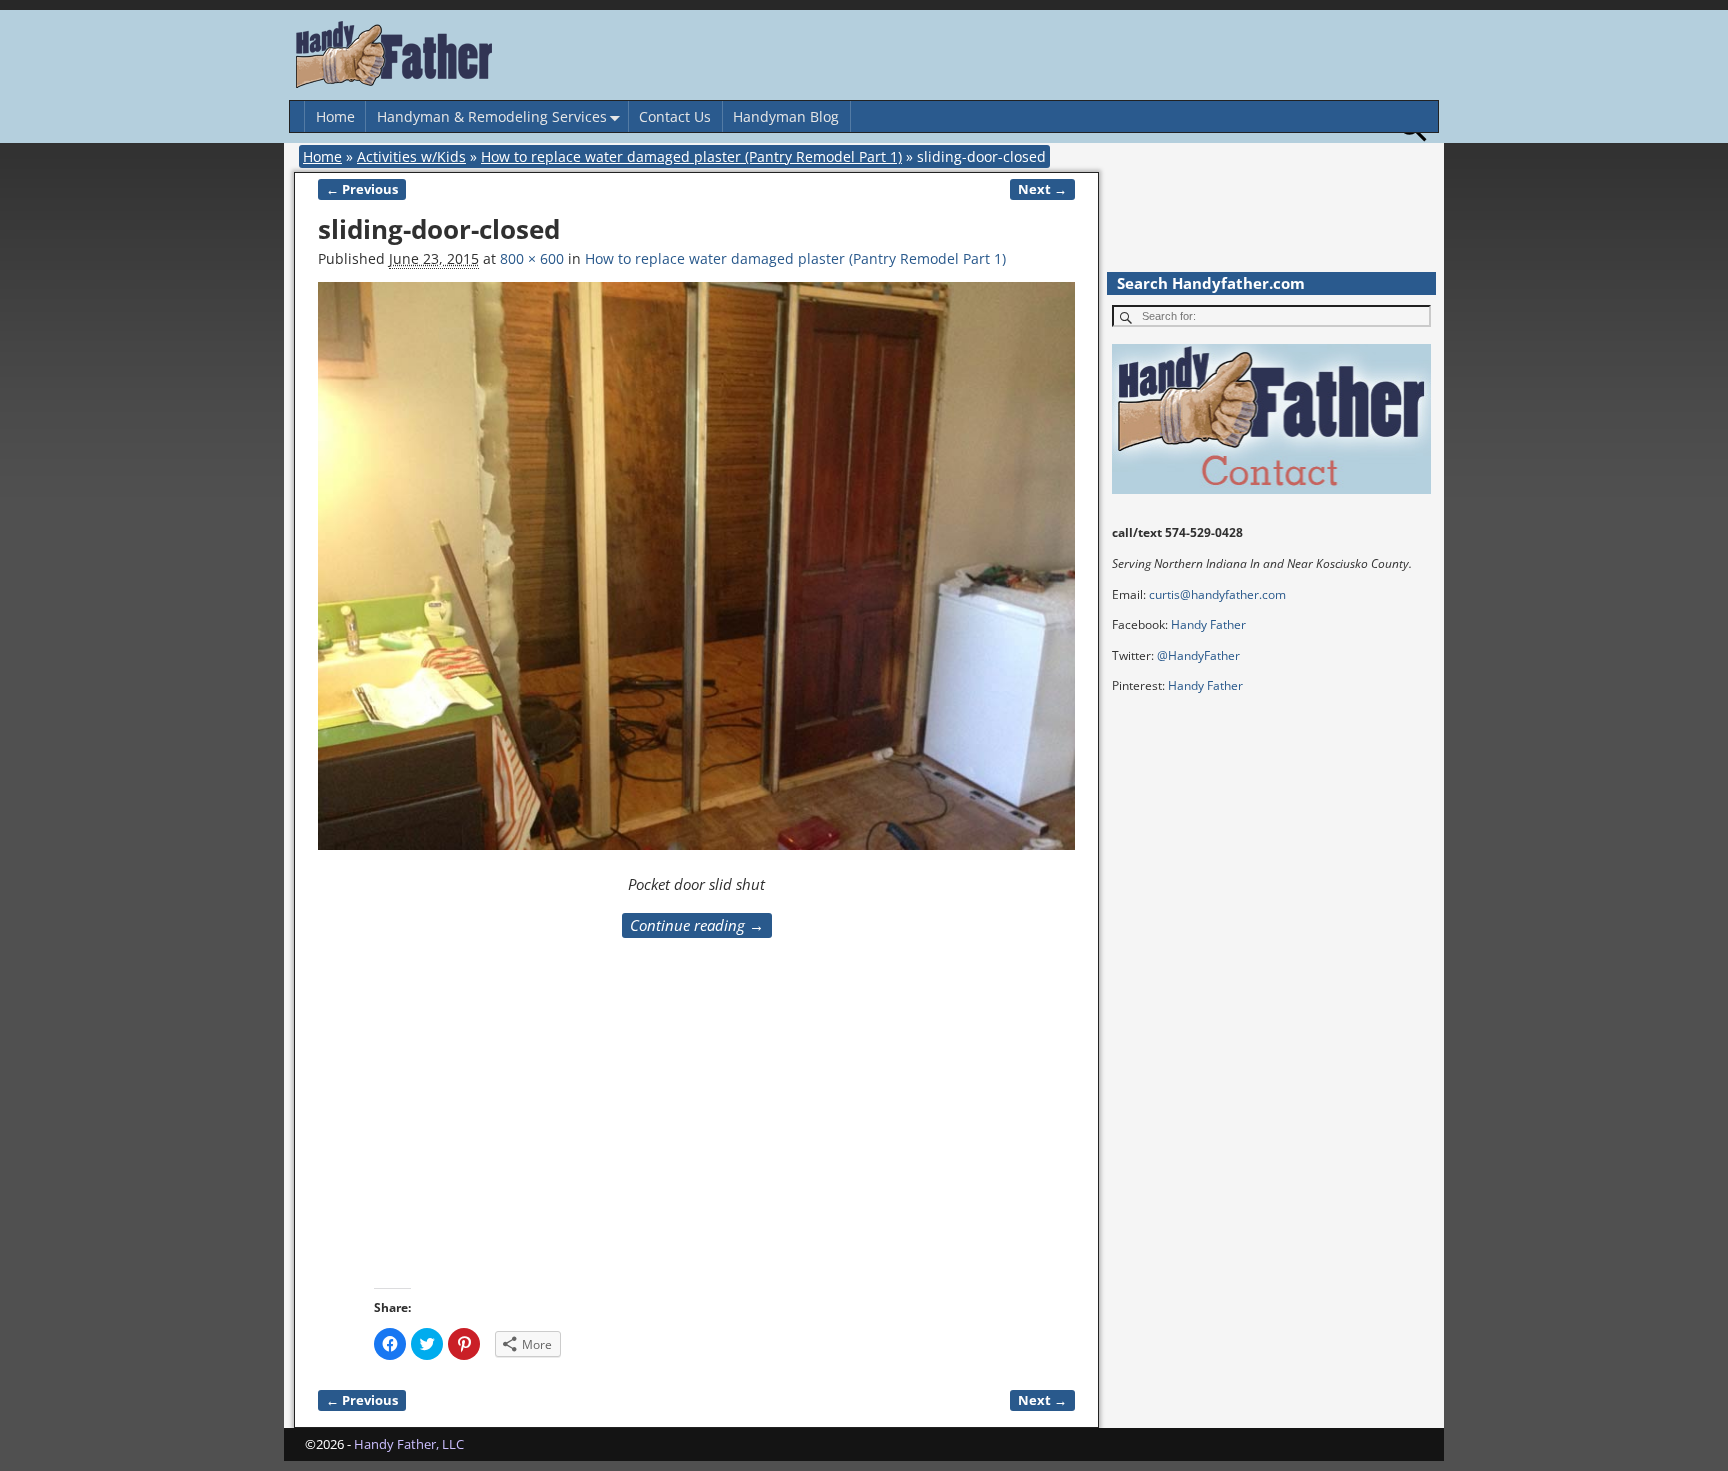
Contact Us (675, 116)
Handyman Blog (786, 116)
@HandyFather (1198, 655)
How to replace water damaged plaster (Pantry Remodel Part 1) (691, 156)
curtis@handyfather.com (1217, 594)
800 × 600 (532, 258)
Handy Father (1208, 624)
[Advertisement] (851, 1138)
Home (335, 116)
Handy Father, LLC (409, 1444)
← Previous (362, 189)
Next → (1042, 189)
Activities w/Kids (411, 156)
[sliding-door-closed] (696, 576)
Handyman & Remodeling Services (492, 116)
